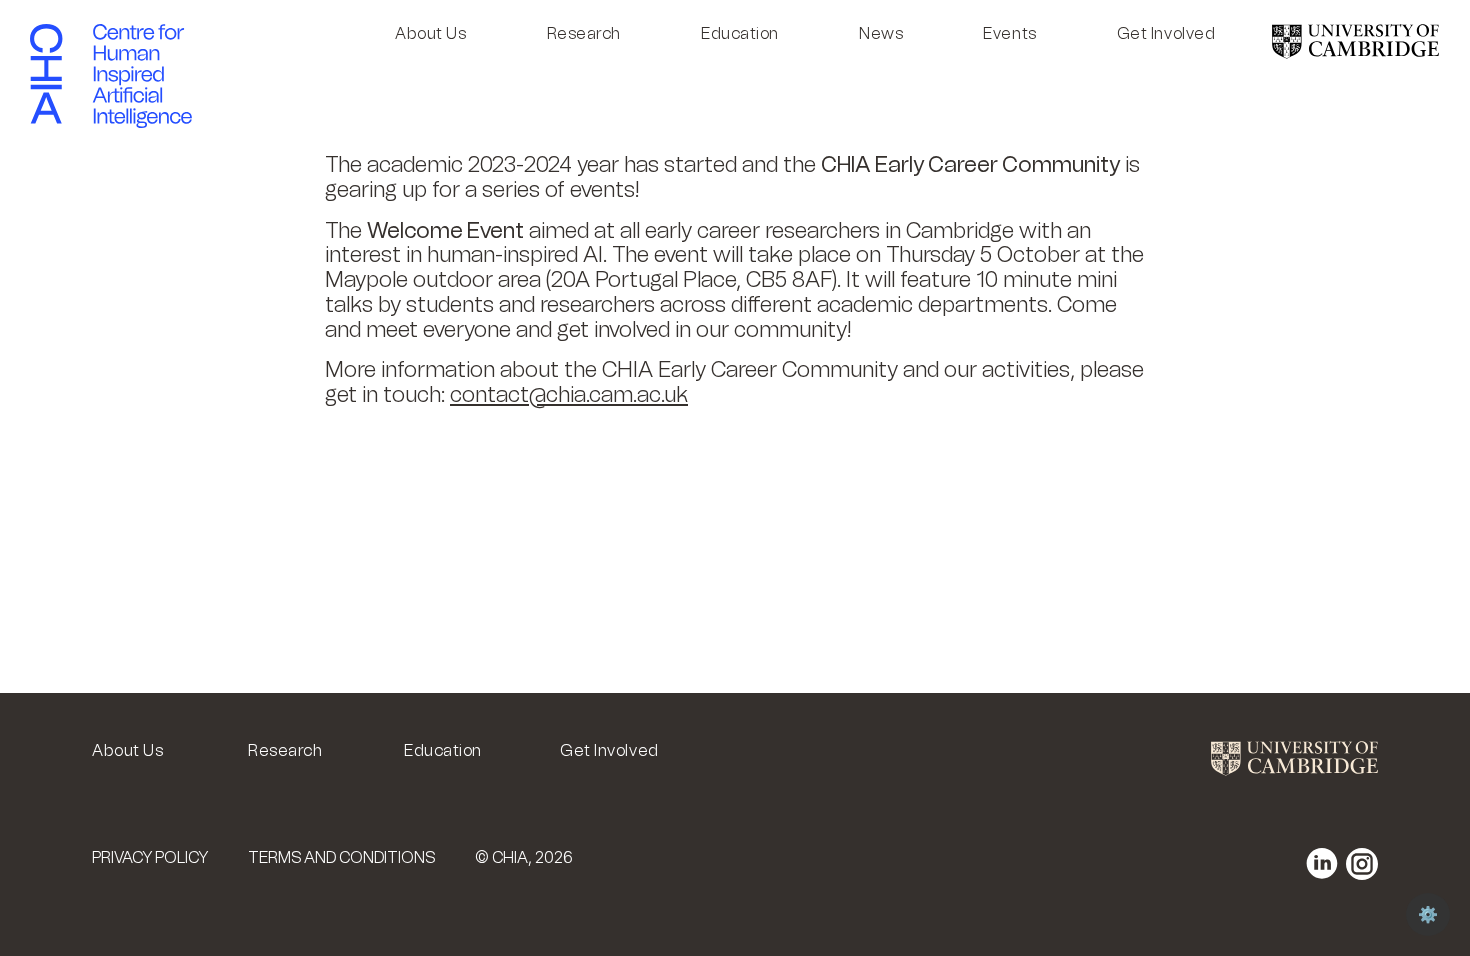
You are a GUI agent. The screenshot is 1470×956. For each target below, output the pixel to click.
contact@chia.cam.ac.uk (569, 394)
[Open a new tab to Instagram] (1362, 864)
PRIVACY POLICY (150, 857)
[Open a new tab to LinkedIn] (1322, 864)
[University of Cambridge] (1355, 53)
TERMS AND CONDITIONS (341, 857)
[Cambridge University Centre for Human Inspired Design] (46, 74)
